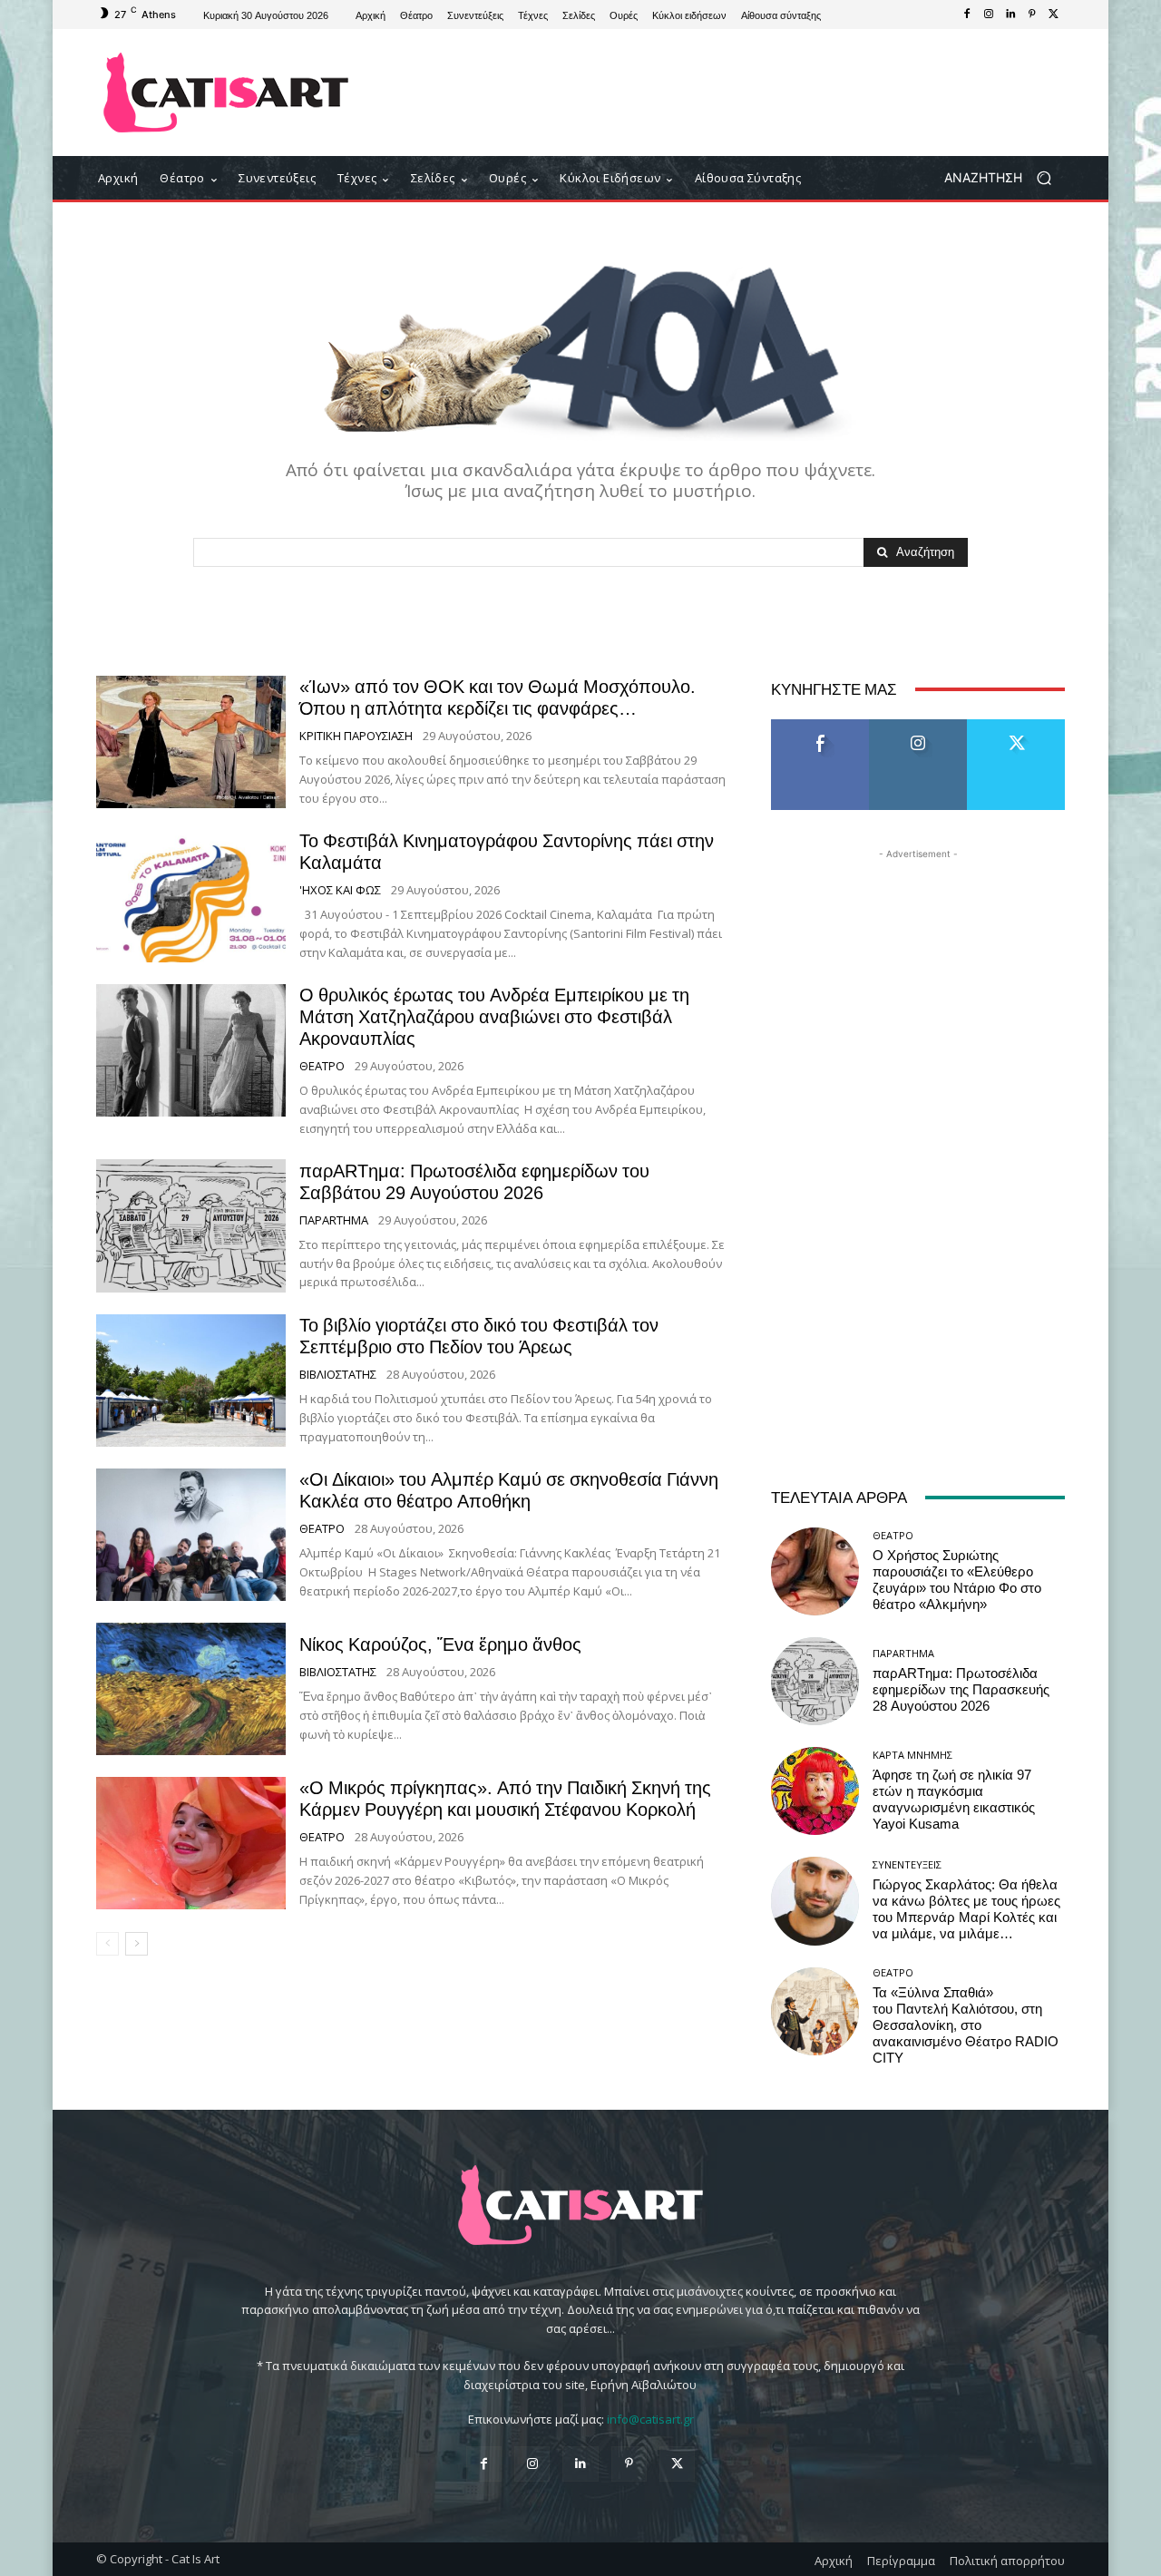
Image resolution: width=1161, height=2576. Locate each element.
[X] (1054, 15)
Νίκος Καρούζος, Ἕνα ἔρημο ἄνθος (440, 1644)
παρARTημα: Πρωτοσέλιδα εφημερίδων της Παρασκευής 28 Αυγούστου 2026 (961, 1690)
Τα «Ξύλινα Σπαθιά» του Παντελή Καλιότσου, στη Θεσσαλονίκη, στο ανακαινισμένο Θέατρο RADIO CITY (966, 2025)
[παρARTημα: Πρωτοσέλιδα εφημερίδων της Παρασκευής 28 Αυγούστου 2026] (815, 1681)
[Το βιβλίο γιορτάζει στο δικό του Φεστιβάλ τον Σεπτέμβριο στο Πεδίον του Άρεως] (191, 1381)
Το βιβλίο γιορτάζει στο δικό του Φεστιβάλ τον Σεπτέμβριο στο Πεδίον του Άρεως (479, 1336)
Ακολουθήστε (918, 726)
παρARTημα (334, 1220)
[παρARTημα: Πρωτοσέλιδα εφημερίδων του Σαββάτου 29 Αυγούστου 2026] (191, 1225)
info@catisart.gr (650, 2419)
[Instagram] (989, 15)
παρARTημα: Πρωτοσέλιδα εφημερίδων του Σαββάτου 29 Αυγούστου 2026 (474, 1182)
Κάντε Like (820, 726)
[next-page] (137, 1944)
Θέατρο (322, 1066)
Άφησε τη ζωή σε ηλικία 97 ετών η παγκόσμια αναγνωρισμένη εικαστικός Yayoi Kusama (954, 1800)
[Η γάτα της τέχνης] (226, 93)
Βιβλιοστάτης (338, 1375)
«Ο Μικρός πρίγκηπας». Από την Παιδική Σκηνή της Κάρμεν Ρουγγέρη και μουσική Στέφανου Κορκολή (505, 1799)
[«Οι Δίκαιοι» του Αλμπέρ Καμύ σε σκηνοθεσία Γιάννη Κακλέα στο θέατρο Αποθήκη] (191, 1535)
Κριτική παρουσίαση (356, 736)
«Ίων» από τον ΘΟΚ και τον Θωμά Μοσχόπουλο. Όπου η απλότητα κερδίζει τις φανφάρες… (498, 698)
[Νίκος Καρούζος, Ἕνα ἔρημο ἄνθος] (191, 1689)
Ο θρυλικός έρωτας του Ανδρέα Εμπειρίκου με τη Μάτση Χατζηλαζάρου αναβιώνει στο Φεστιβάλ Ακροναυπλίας (494, 1017)
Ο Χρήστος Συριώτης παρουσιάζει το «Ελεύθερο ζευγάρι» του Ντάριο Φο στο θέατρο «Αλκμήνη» (957, 1580)
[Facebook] (967, 15)
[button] (1005, 178)
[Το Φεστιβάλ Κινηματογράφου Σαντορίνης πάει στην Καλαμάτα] (191, 896)
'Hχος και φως (340, 890)
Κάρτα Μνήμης (912, 1755)
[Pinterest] (1032, 15)
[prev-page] (107, 1944)
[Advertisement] (730, 93)
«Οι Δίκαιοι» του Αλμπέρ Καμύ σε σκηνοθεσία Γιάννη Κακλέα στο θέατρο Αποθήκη (509, 1490)
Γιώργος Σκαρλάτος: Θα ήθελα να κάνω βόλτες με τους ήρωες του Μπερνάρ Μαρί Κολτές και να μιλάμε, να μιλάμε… (966, 1909)
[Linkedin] (1010, 15)
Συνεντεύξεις (907, 1864)
